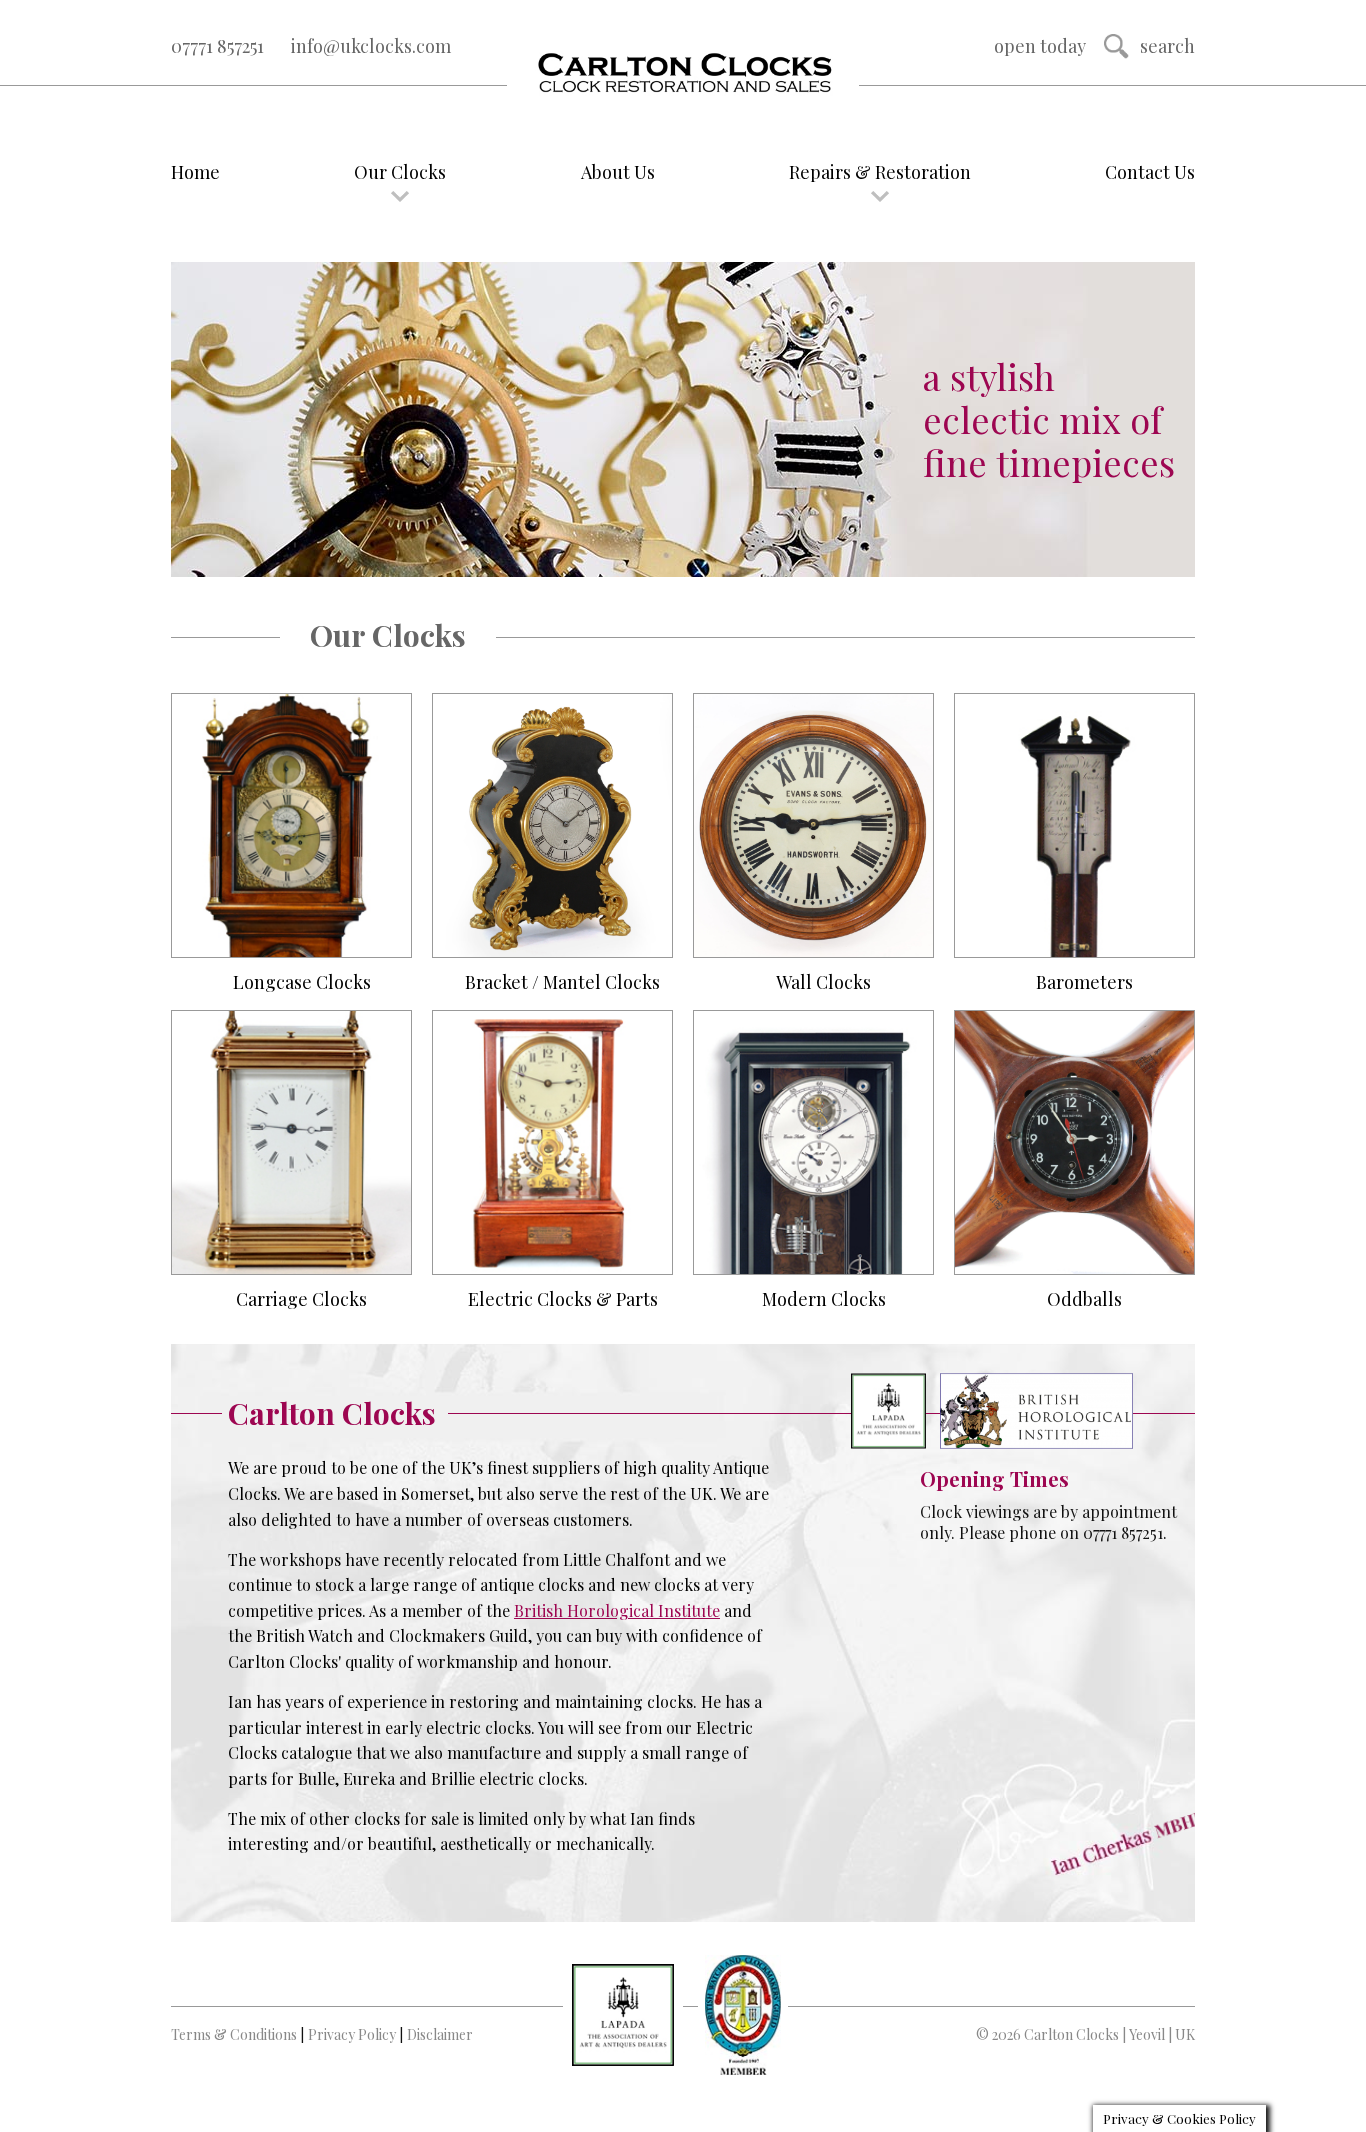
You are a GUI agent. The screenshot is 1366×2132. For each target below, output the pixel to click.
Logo (683, 74)
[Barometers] (1074, 825)
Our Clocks (400, 172)
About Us (618, 172)
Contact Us (1150, 172)
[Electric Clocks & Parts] (552, 1142)
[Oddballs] (1074, 1142)
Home (195, 172)
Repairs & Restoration (880, 172)
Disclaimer (440, 2034)
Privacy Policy (352, 2034)
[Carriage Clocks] (291, 1142)
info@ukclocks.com (371, 46)
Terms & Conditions (234, 2034)
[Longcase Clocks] (291, 825)
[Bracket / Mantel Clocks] (552, 825)
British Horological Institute (617, 1610)
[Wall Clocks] (813, 825)
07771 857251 (217, 46)
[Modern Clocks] (813, 1142)
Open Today (1040, 46)
